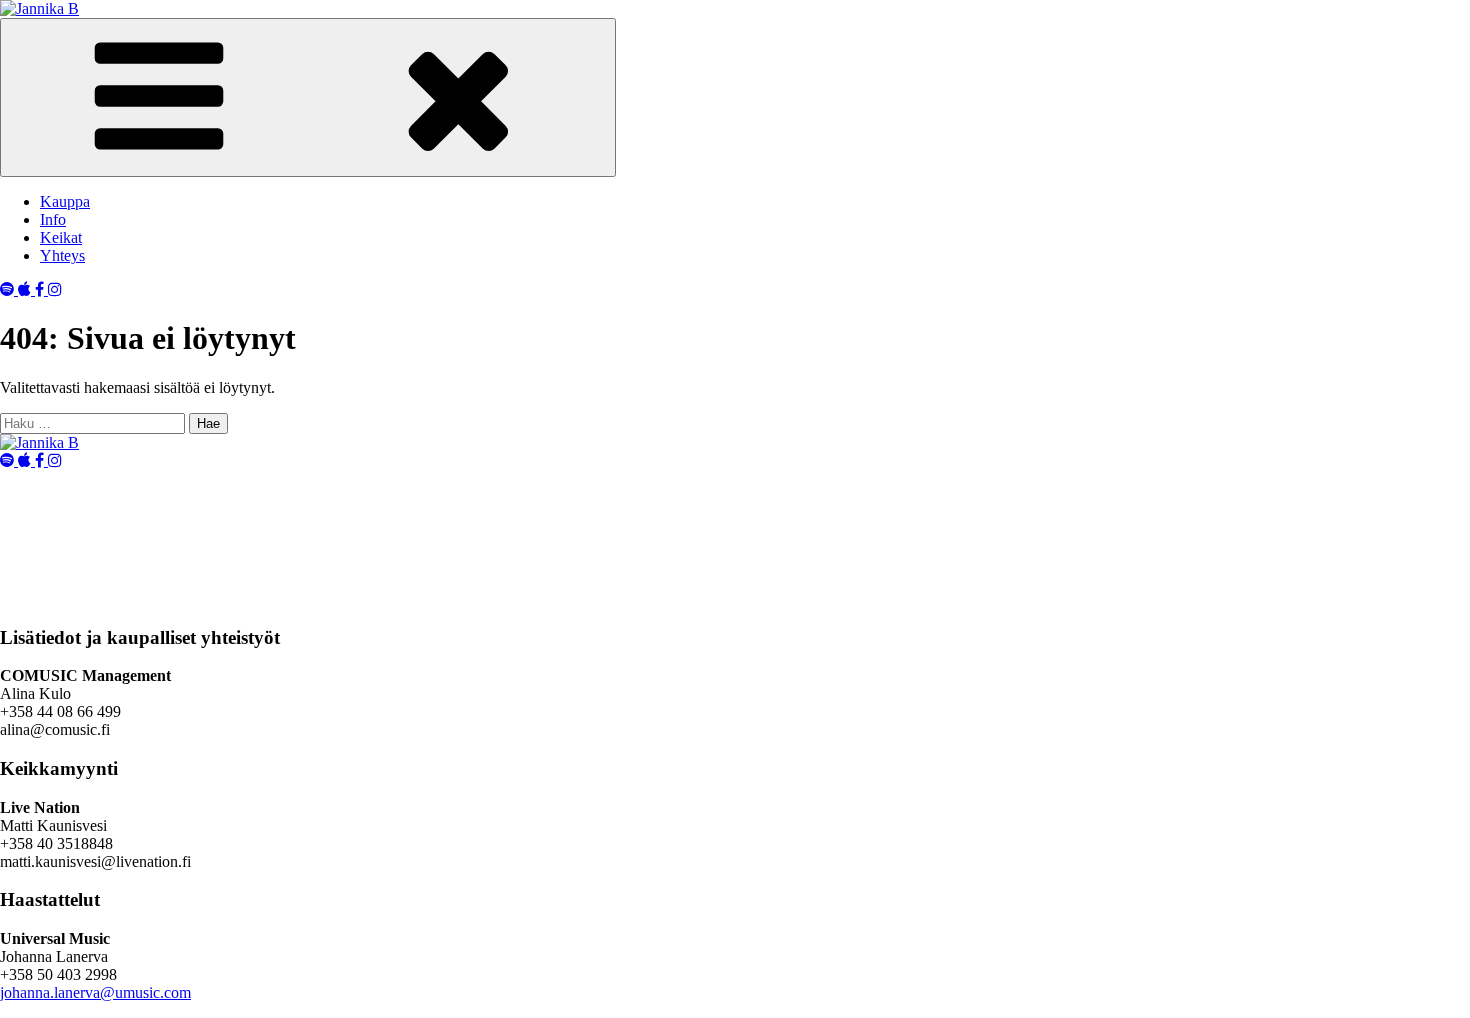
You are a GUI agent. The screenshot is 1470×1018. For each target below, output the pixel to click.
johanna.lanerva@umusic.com (95, 992)
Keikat (61, 237)
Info (53, 219)
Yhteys (62, 255)
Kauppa (65, 201)
